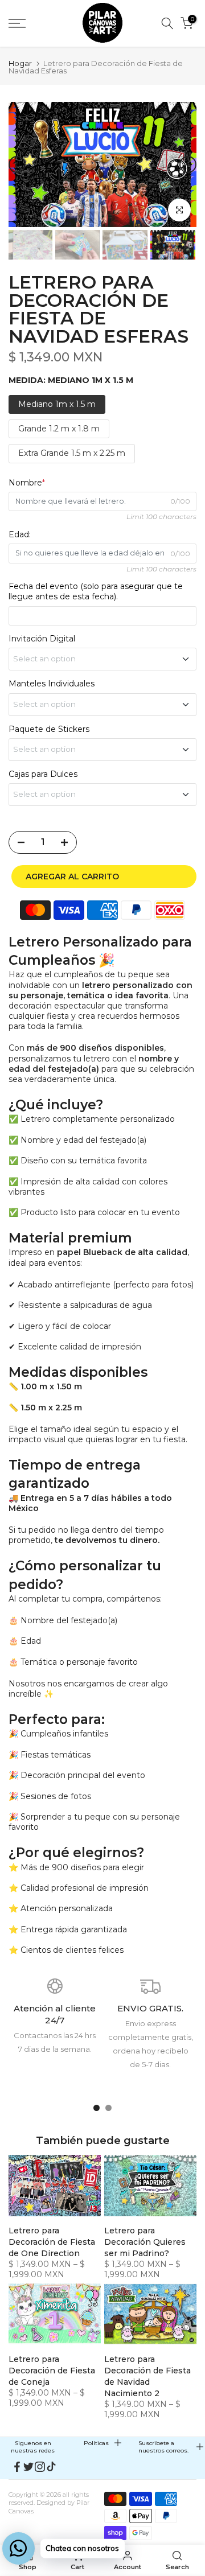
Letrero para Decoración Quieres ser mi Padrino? (145, 2242)
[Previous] (17, 164)
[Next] (188, 164)
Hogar (20, 63)
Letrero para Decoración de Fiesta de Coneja (52, 2371)
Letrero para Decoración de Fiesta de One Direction (52, 2242)
